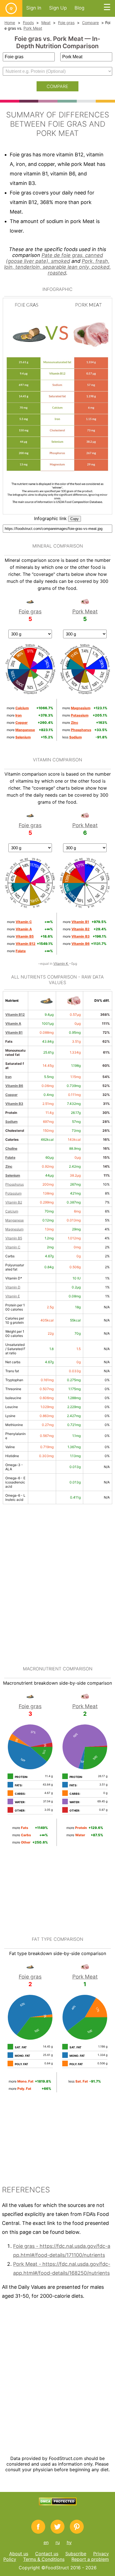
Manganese (15, 1220)
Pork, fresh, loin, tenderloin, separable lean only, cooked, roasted (57, 267)
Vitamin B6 (14, 1086)
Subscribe (76, 2554)
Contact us (47, 2554)
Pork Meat (33, 28)
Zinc (9, 1166)
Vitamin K (61, 964)
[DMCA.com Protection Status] (58, 2504)
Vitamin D (13, 1287)
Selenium (13, 1175)
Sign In (34, 8)
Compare (90, 23)
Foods (28, 23)
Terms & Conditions (44, 2559)
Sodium (11, 1122)
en (46, 2542)
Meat (46, 23)
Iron (8, 1077)
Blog (79, 8)
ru (58, 2542)
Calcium (12, 1211)
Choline (11, 1148)
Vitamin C (13, 1247)
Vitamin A (13, 1023)
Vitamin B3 (14, 1104)
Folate (10, 1157)
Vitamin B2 (14, 1202)
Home (10, 23)
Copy (75, 519)
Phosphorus (15, 1184)
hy (69, 2542)
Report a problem (90, 2559)
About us (19, 2554)
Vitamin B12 (15, 1015)
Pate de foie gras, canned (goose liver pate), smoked (54, 258)
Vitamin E (13, 1296)
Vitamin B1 (14, 1032)
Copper (11, 1095)
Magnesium (14, 1229)
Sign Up (58, 8)
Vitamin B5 (14, 1238)
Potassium (13, 1193)
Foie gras (66, 23)
